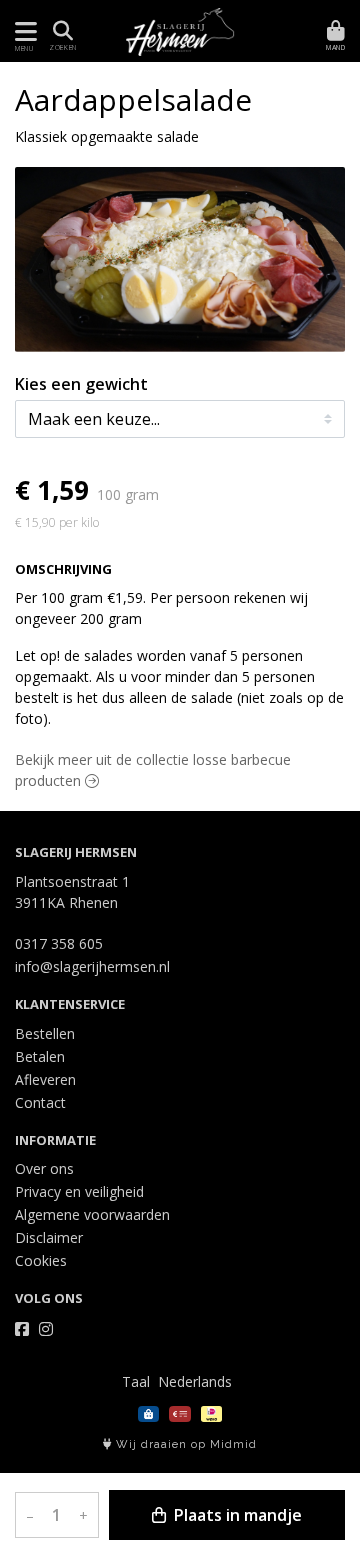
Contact (40, 1102)
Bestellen (45, 1033)
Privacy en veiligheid (79, 1191)
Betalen (40, 1056)
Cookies (41, 1260)
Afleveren (45, 1079)
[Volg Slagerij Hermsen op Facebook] (22, 1329)
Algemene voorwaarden (92, 1214)
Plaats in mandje (236, 1515)
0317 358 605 (59, 943)
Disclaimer (49, 1237)
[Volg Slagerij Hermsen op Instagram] (46, 1329)
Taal (136, 1381)
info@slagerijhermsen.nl (92, 966)
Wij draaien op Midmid (184, 1444)
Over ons (44, 1168)
